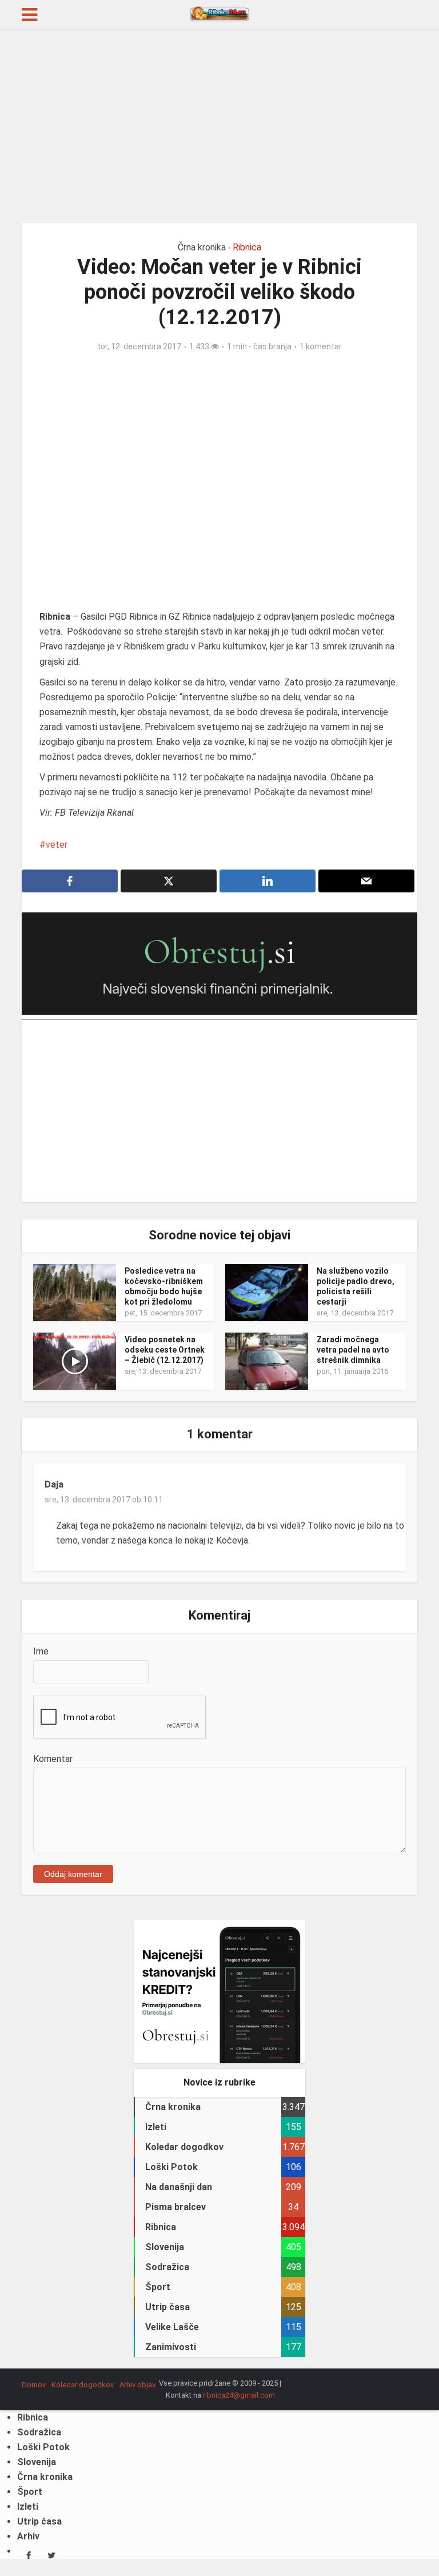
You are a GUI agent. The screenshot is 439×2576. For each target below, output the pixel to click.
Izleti (28, 2507)
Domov (34, 2385)
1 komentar (321, 346)
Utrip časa (39, 2521)
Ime (41, 1651)
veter (57, 845)
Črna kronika (202, 247)
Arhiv (28, 2536)
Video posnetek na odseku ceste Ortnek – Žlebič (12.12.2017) (165, 1350)
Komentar (53, 1759)
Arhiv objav (137, 2385)
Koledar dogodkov (83, 2385)
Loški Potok (43, 2447)
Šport (30, 2492)
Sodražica (39, 2432)
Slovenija (37, 2462)
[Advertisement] (219, 126)
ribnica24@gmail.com (239, 2395)
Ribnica (247, 247)
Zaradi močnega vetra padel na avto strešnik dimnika (353, 1350)
